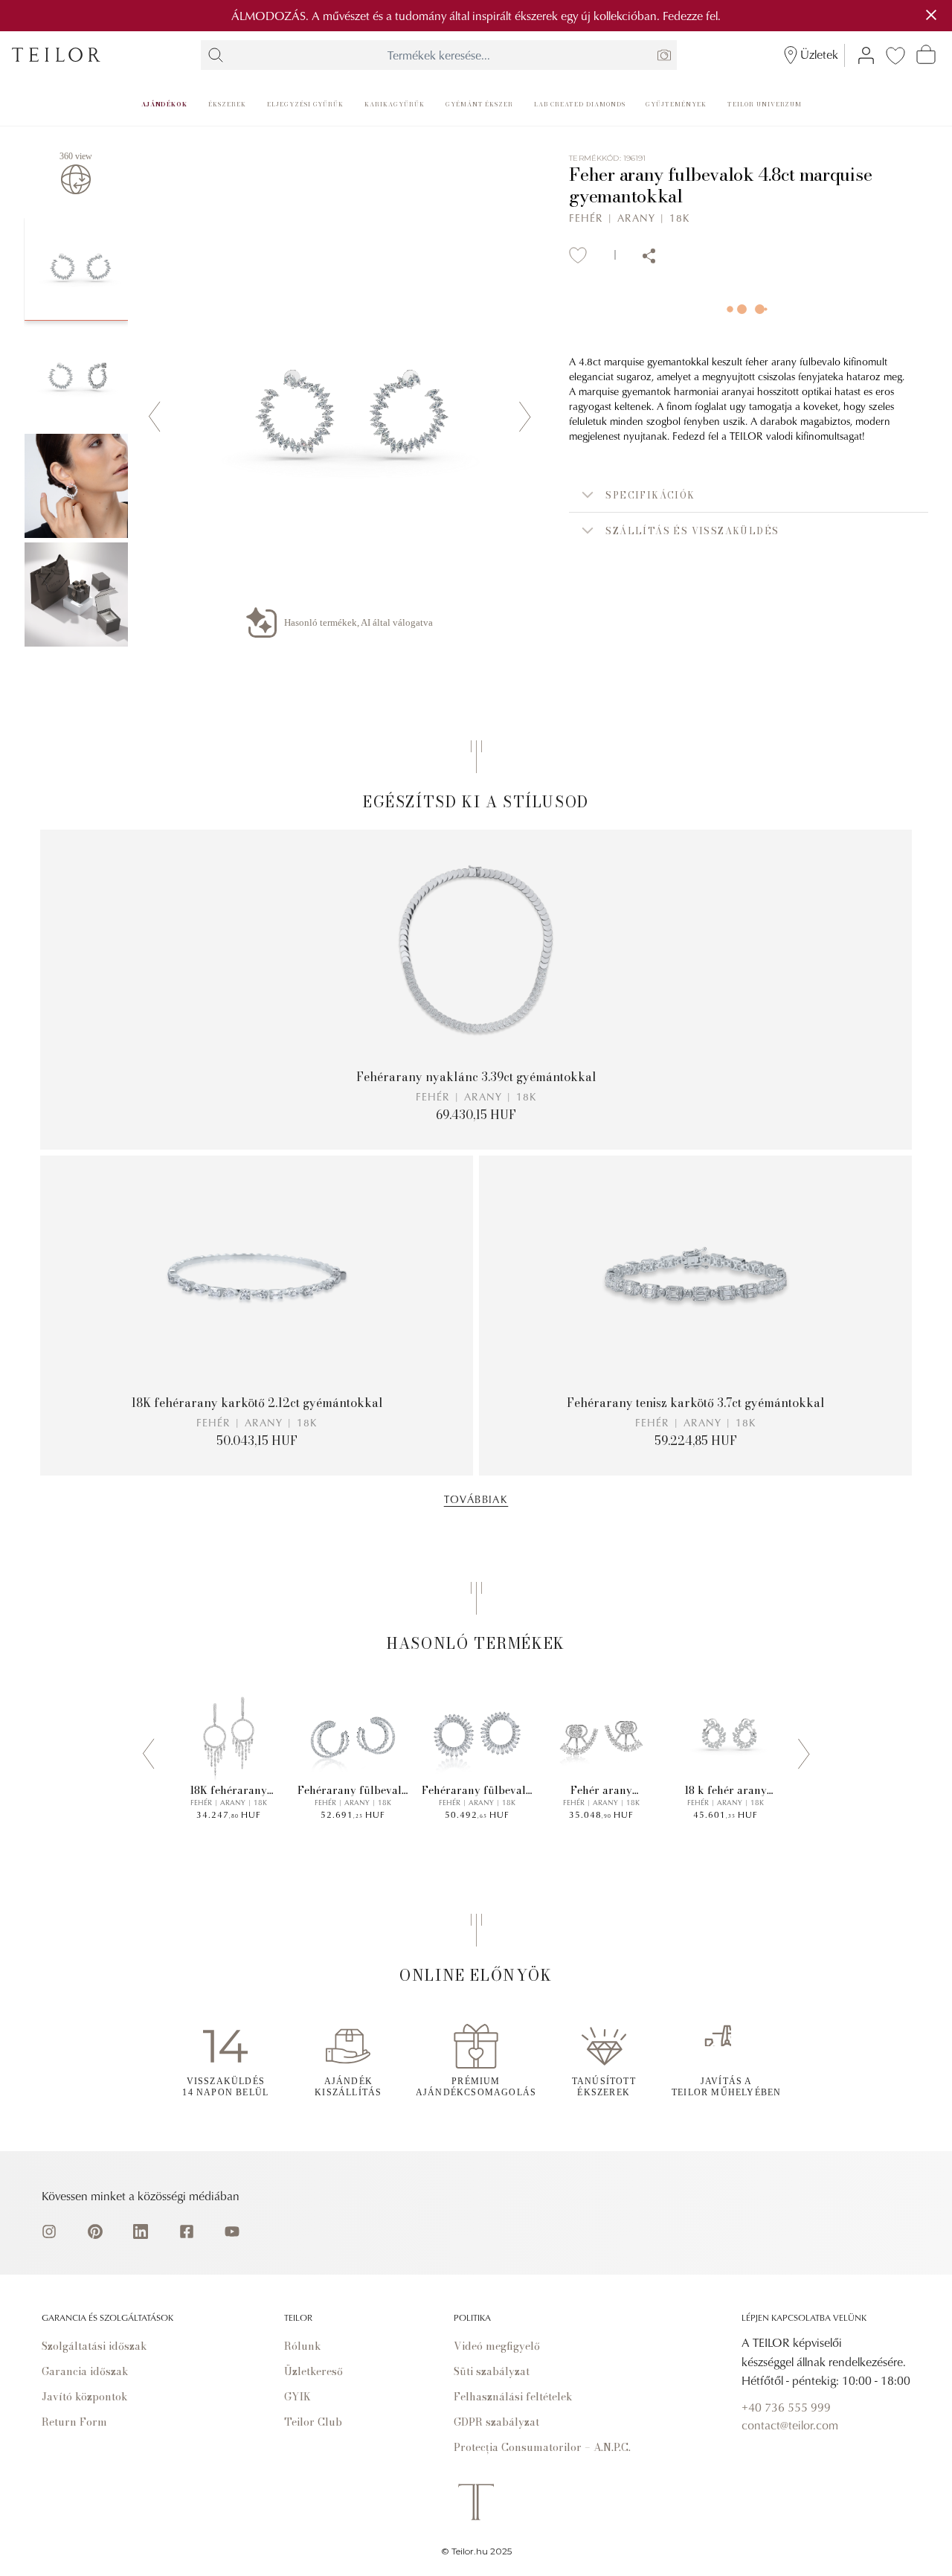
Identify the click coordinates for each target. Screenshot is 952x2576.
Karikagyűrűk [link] (395, 104)
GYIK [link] (297, 2397)
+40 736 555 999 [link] (786, 2407)
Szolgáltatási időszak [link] (94, 2346)
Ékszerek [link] (227, 104)
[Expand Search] (216, 55)
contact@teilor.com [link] (790, 2425)
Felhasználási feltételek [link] (513, 2397)
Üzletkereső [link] (313, 2371)
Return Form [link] (74, 2422)
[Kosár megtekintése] (926, 54)
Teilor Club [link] (313, 2422)
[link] (56, 55)
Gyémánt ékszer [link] (479, 104)
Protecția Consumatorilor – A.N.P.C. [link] (542, 2447)
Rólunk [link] (303, 2346)
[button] (749, 495)
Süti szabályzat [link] (492, 2371)
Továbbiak (476, 1499)
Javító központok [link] (85, 2397)
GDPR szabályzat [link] (496, 2422)
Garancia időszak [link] (85, 2371)
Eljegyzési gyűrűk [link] (305, 104)
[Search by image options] (664, 55)
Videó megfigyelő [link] (497, 2346)
